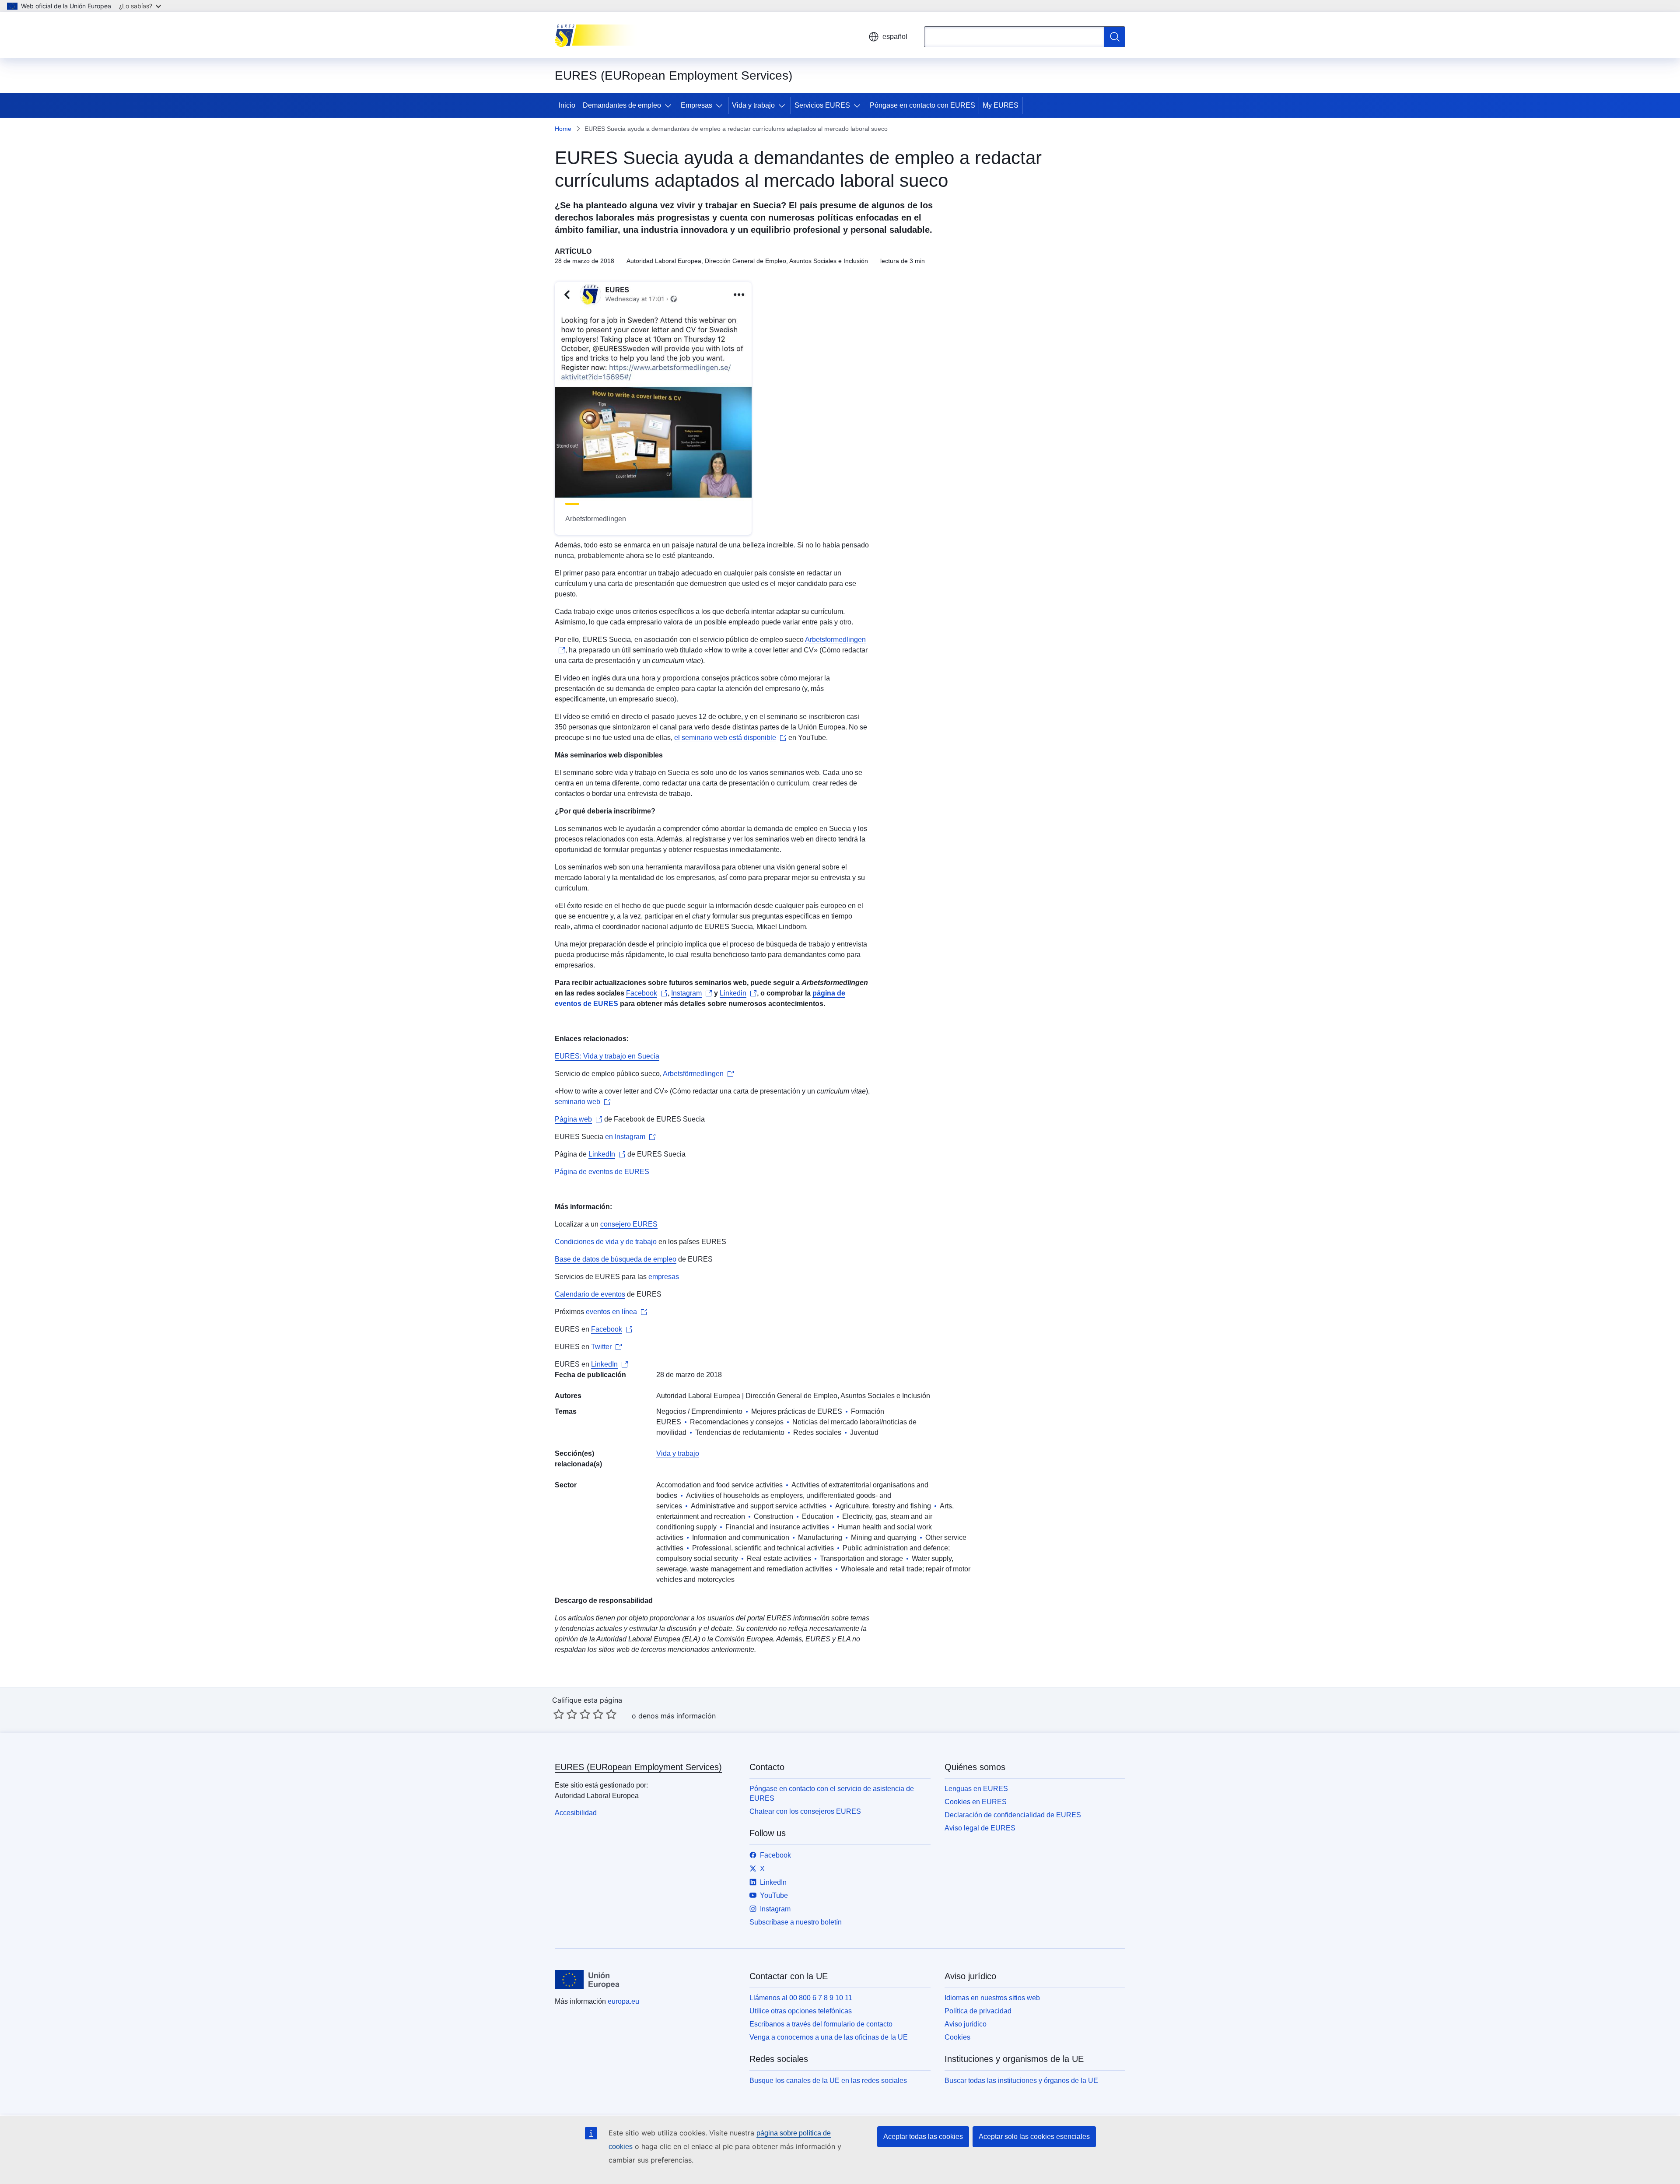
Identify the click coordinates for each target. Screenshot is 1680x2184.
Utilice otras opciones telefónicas (801, 2011)
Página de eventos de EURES (602, 1172)
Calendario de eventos (590, 1294)
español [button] (895, 37)
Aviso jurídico (966, 2024)
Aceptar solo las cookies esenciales (1034, 2137)
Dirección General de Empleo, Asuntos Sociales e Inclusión (838, 1396)
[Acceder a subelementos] (670, 105)
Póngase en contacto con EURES (922, 105)
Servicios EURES (822, 105)
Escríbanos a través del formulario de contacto (821, 2024)
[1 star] (559, 1714)
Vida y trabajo (753, 105)
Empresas (696, 105)
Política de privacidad (978, 2011)
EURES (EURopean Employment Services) (638, 1767)
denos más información (677, 1716)
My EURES (1001, 105)
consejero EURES (629, 1224)
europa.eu (623, 2001)
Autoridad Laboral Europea (698, 1396)
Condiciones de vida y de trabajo (606, 1242)
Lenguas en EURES (976, 1789)
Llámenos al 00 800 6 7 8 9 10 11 (801, 1998)
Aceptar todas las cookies (923, 2137)
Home (563, 129)
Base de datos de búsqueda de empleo (616, 1259)
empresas (664, 1277)
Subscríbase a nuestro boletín (796, 1922)
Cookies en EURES (976, 1802)
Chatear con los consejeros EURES (805, 1811)
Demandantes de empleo (622, 105)
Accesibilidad (576, 1813)
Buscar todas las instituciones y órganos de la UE (1021, 2081)
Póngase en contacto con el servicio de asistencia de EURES (832, 1793)
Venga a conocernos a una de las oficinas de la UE (829, 2037)
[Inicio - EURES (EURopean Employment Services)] (599, 35)
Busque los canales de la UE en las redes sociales (828, 2081)
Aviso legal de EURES (980, 1828)
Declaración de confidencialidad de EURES (1013, 1815)
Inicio (567, 105)
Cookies (957, 2037)
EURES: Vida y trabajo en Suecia (607, 1056)
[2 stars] (565, 1714)
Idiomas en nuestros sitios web (992, 1998)
